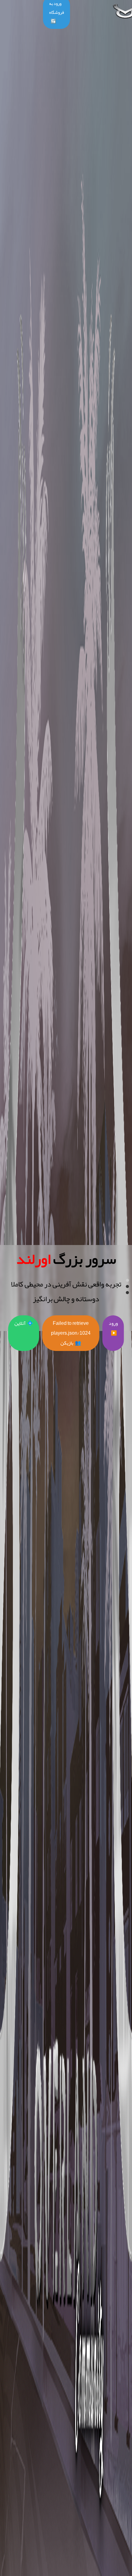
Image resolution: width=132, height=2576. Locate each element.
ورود (113, 1328)
